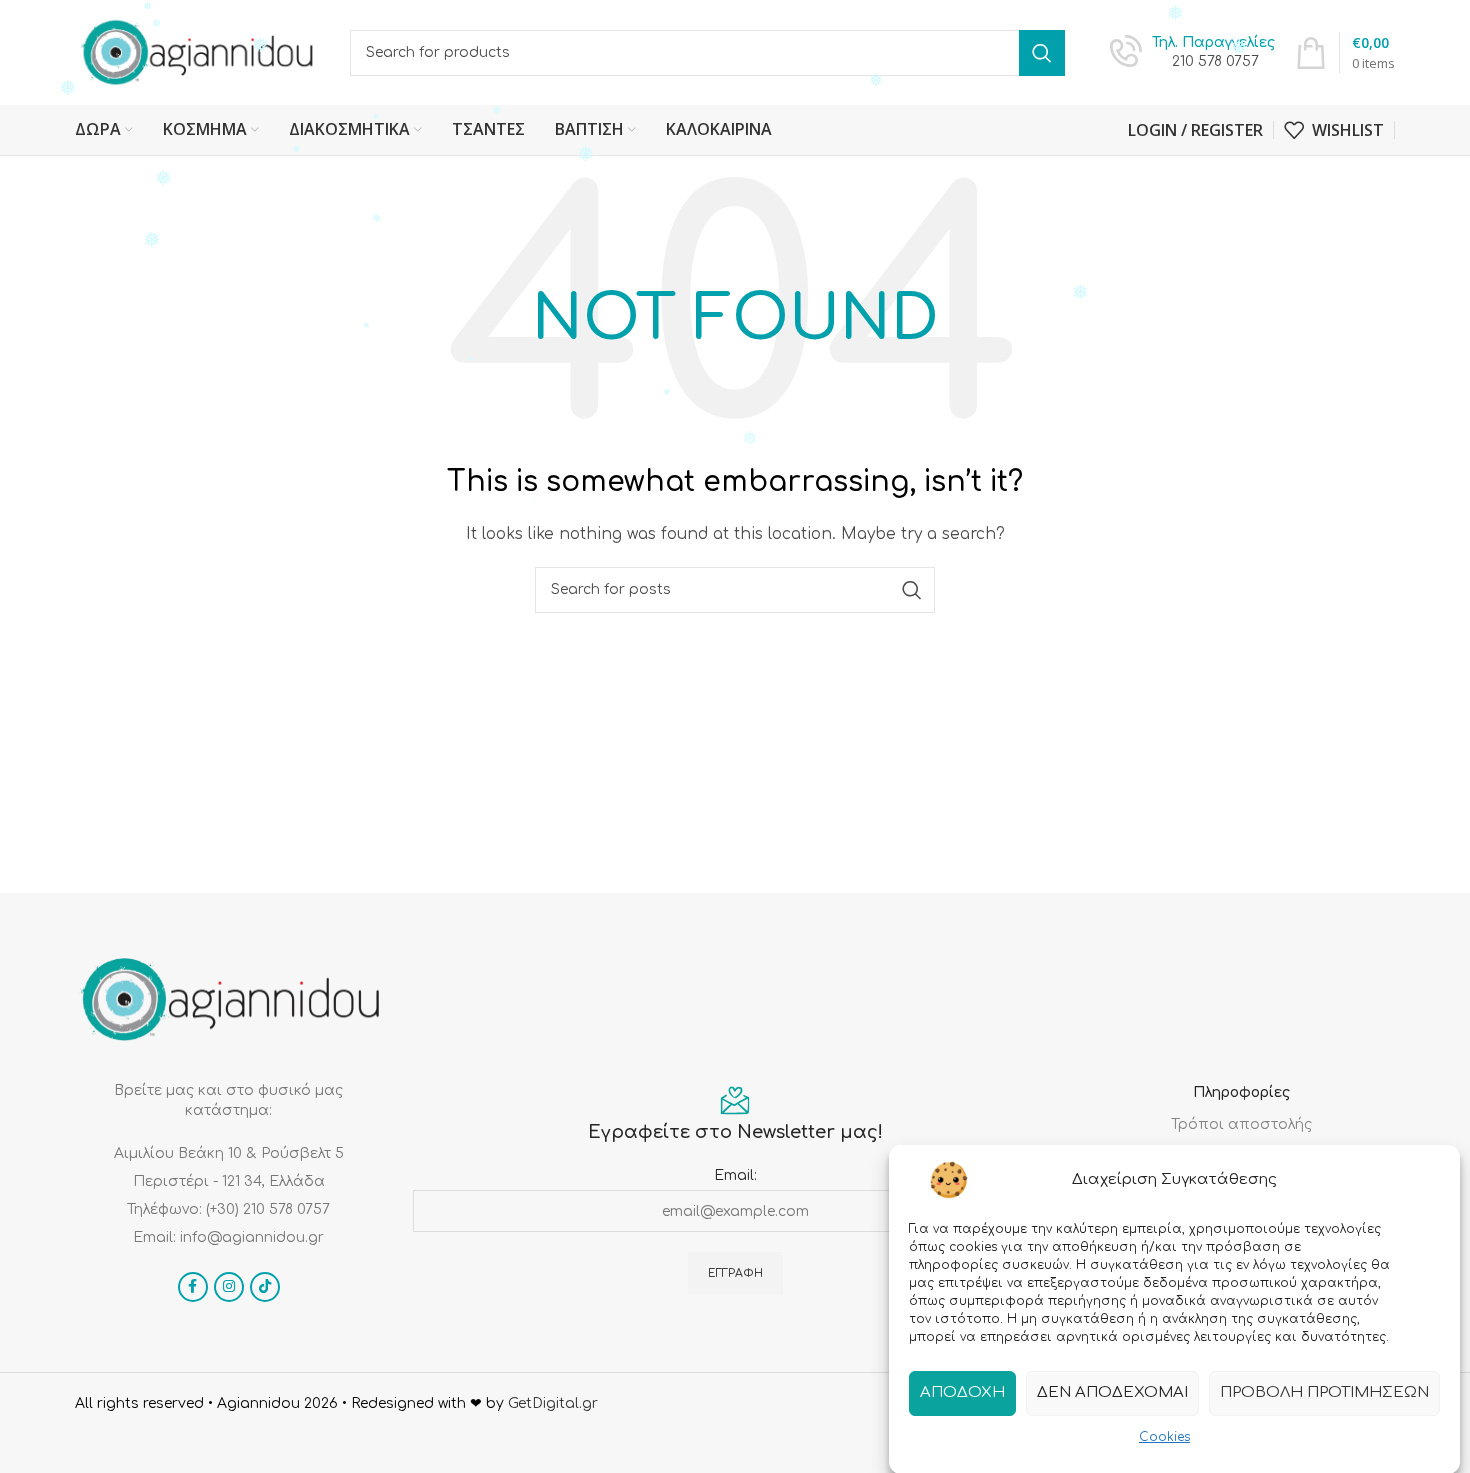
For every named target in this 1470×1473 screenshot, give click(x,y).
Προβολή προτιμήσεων (1324, 1392)
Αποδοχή (962, 1392)
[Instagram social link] (229, 1287)
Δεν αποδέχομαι (1112, 1392)
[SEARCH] (1042, 53)
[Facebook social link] (193, 1287)
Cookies (1164, 1437)
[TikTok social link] (265, 1287)
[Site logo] (197, 51)
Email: (735, 1175)
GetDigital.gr (553, 1403)
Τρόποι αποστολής (1241, 1124)
